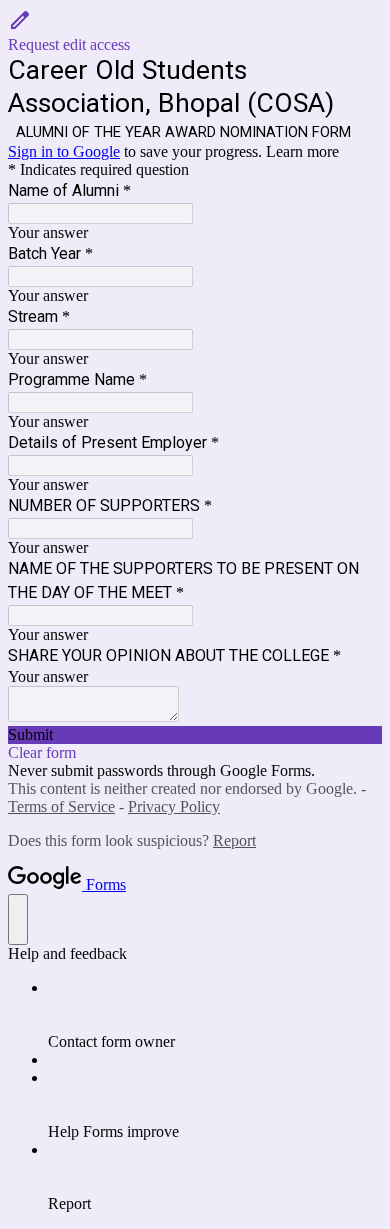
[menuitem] (215, 1015)
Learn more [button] (302, 151)
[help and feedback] (18, 919)
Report (234, 840)
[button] (195, 31)
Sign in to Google (64, 151)
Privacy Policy (174, 806)
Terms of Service (61, 806)
